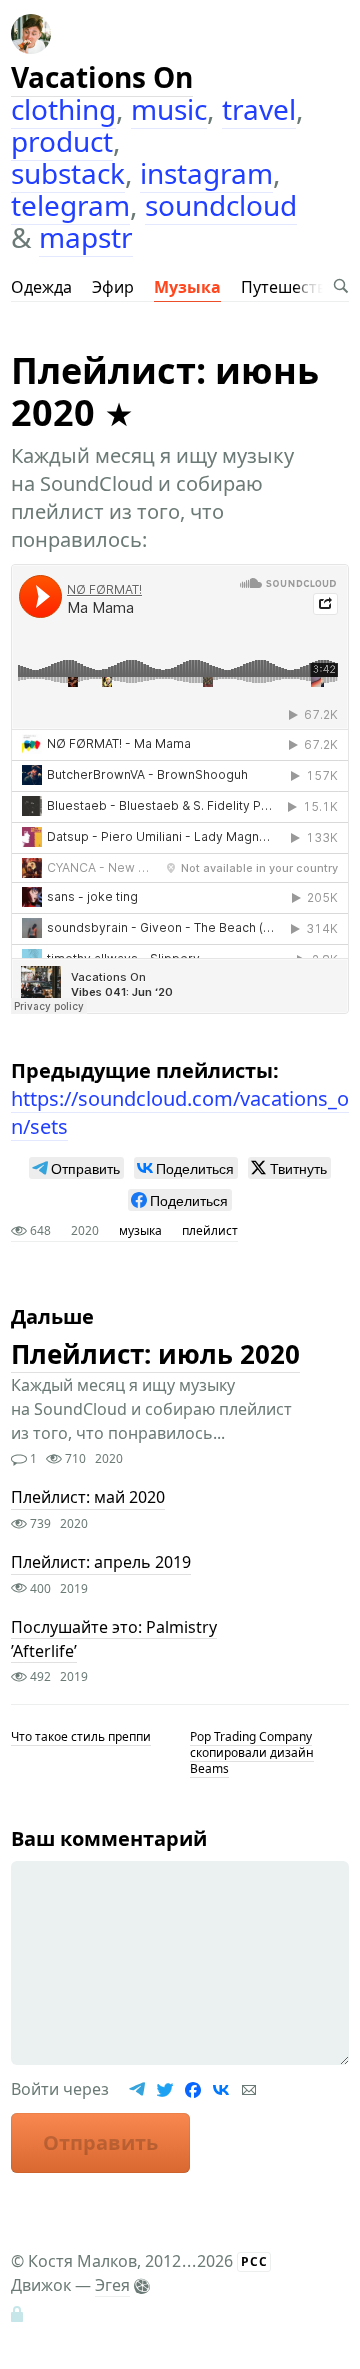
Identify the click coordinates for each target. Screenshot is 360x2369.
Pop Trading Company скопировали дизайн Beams (252, 1752)
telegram (70, 205)
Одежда (41, 287)
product (62, 141)
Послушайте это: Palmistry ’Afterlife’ (114, 1639)
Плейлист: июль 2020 (155, 1354)
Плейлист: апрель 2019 (101, 1563)
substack (68, 173)
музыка (140, 1230)
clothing (63, 109)
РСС (254, 2261)
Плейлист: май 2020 (88, 1498)
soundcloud (221, 205)
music (169, 109)
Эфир (113, 287)
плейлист (210, 1230)
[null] (76, 1168)
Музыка (187, 287)
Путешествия (293, 287)
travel (259, 109)
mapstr (86, 237)
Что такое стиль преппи (81, 1736)
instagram (206, 173)
